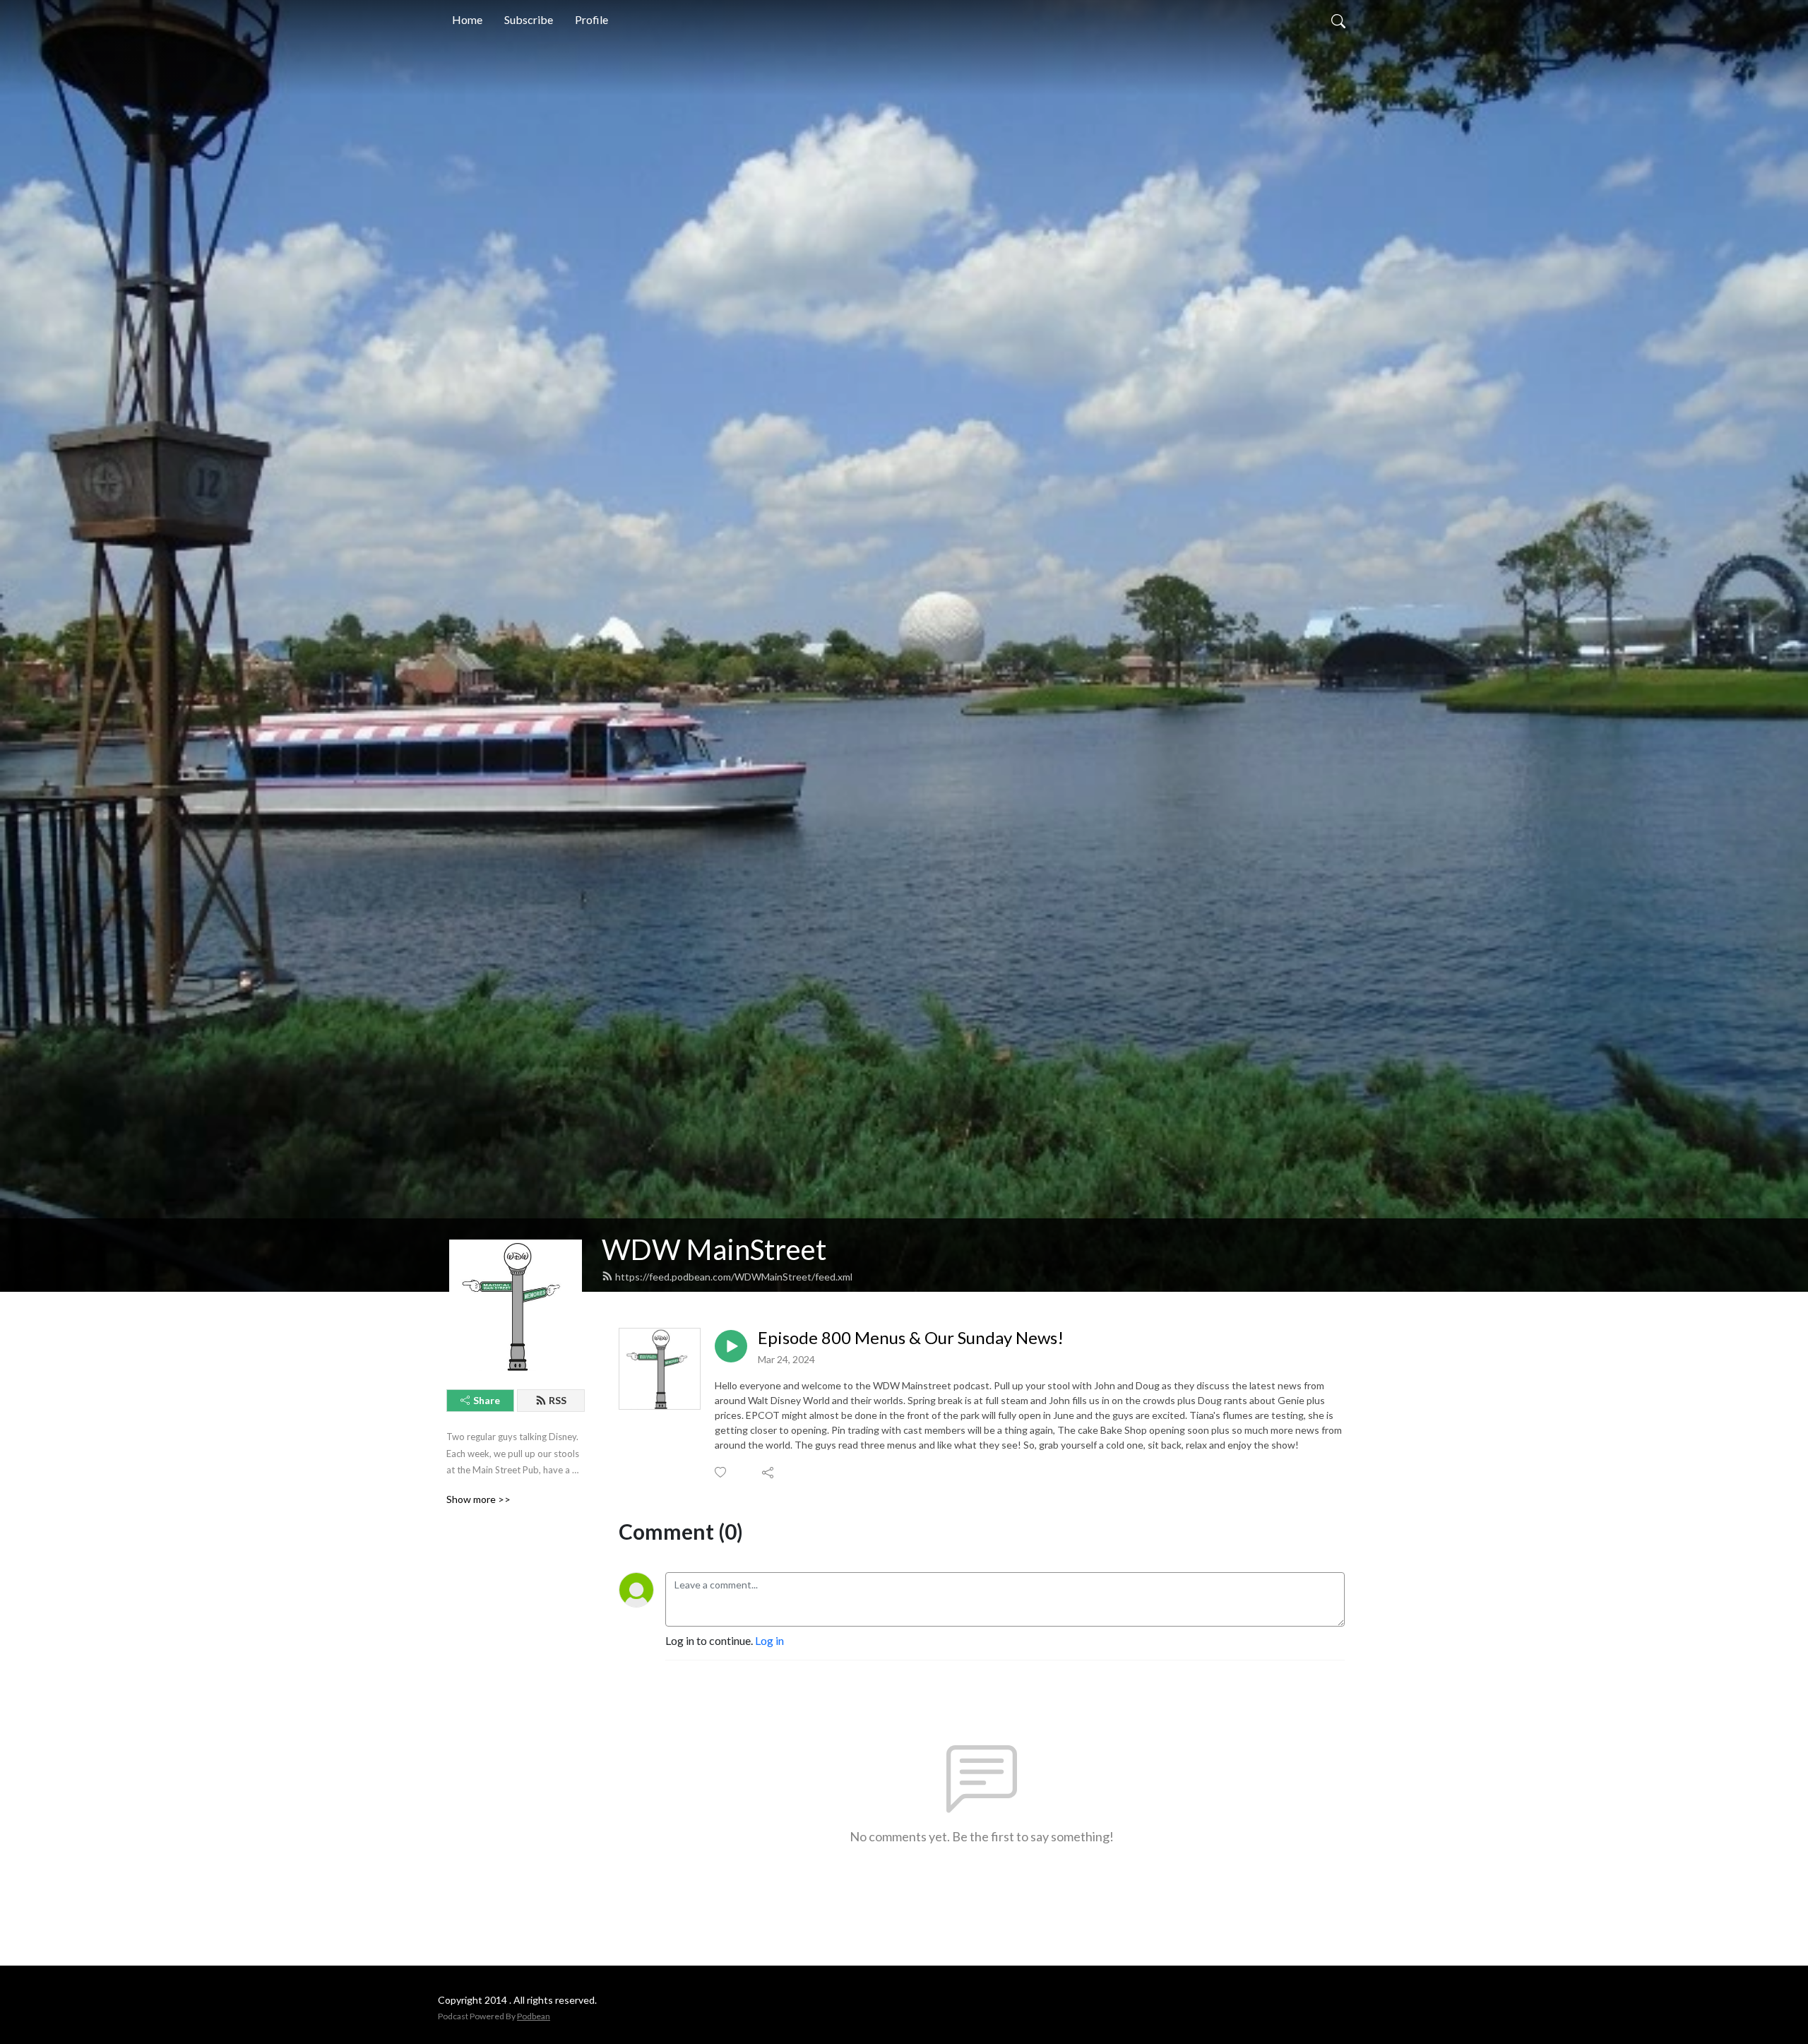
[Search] (1338, 20)
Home (467, 19)
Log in (769, 1640)
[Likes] (721, 1472)
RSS (558, 1400)
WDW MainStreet (714, 1249)
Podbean (534, 2016)
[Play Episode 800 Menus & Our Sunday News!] (731, 1346)
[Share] (769, 1473)
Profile (591, 19)
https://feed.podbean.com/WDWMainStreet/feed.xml (734, 1277)
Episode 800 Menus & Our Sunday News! (911, 1338)
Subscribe (529, 19)
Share (487, 1400)
